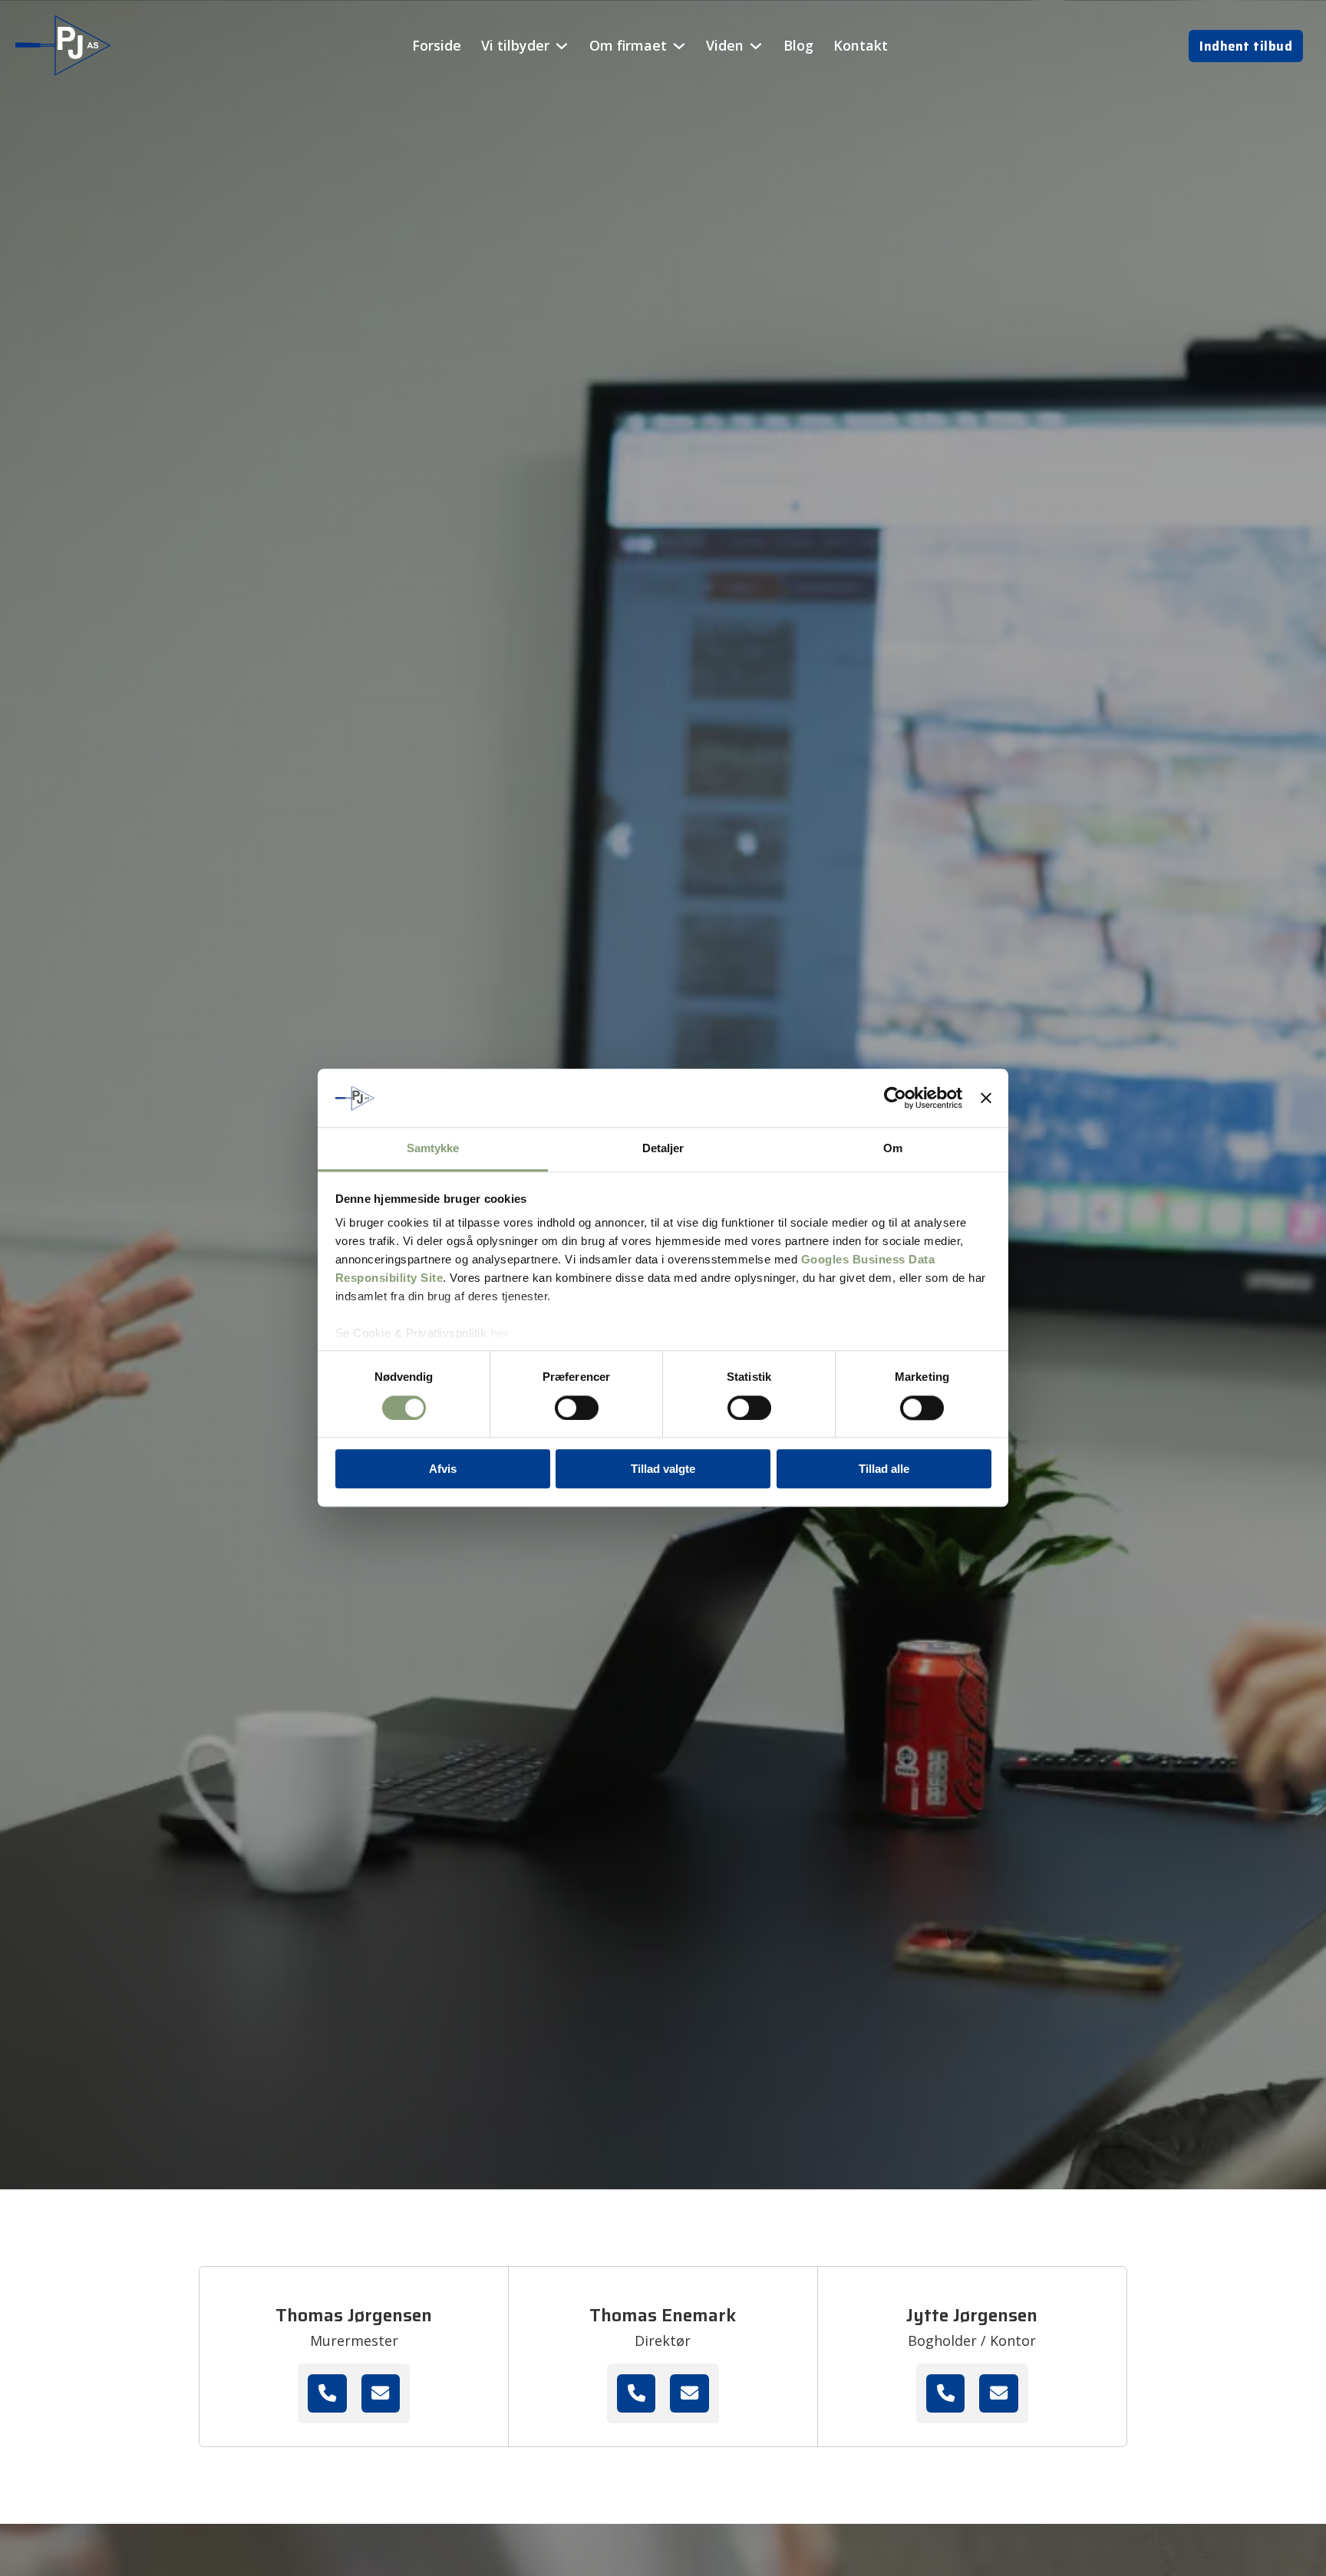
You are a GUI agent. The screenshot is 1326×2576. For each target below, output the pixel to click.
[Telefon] (327, 2393)
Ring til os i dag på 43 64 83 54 (185, 1986)
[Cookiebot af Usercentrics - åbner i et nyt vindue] (895, 1099)
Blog (798, 45)
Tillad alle (884, 1469)
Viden (725, 45)
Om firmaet (628, 45)
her (500, 1334)
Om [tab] (893, 1149)
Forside (437, 45)
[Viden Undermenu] (756, 46)
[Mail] (381, 2393)
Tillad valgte (663, 1469)
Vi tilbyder (515, 45)
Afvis (443, 1469)
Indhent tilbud (1246, 46)
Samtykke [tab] (433, 1149)
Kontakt (861, 45)
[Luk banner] (986, 1099)
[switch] (577, 1408)
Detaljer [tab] (663, 1149)
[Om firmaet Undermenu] (679, 46)
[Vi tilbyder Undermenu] (562, 46)
